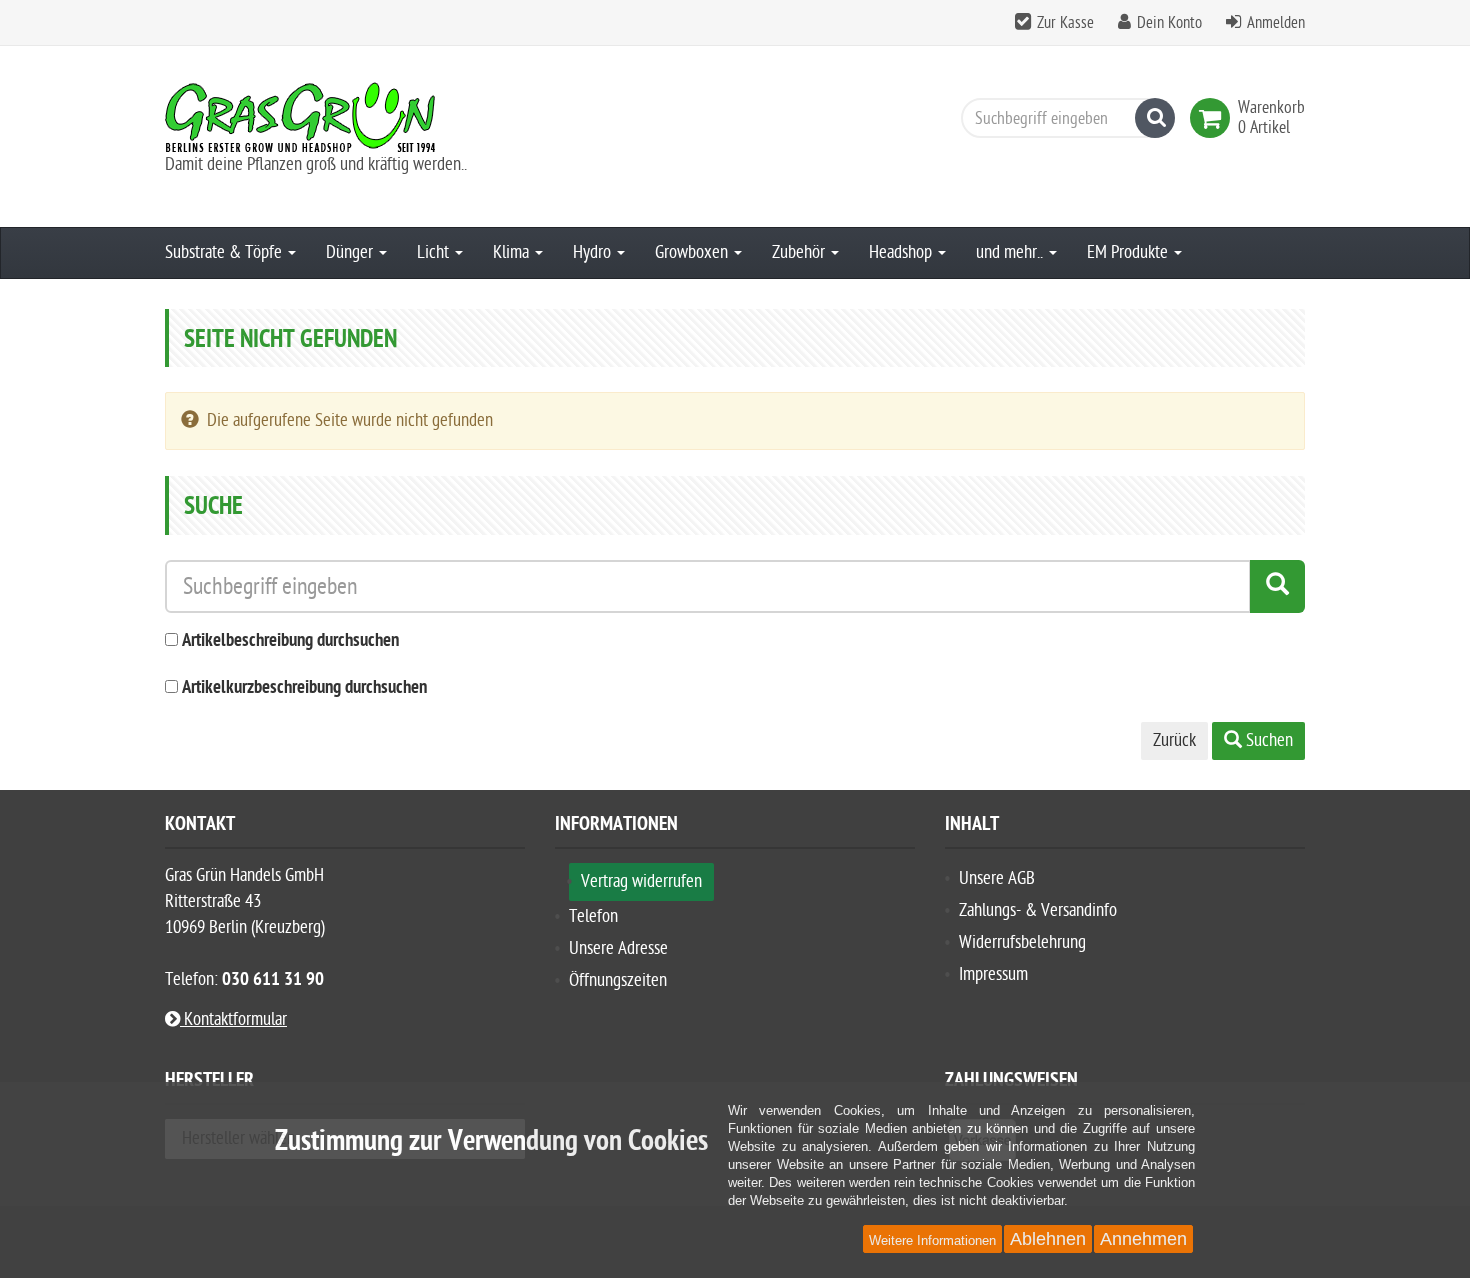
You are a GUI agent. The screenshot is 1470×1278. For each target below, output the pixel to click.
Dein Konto (1169, 23)
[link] (1214, 118)
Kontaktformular (233, 1019)
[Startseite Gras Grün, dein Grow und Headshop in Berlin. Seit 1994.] (345, 117)
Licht (435, 252)
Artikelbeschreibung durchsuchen (290, 641)
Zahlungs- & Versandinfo (1038, 910)
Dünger (351, 252)
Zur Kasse (1065, 23)
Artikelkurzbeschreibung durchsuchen (304, 688)
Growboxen (693, 252)
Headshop (902, 252)
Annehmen (1143, 1239)
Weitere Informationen (932, 1240)
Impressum (993, 974)
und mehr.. (1011, 252)
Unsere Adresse (618, 948)
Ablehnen (1048, 1239)
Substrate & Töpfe (225, 252)
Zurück (1174, 740)
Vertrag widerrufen (641, 881)
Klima (513, 252)
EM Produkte (1129, 252)
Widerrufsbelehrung (1022, 942)
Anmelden (1276, 23)
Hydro (594, 252)
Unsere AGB (997, 878)
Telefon (593, 916)
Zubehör (800, 252)
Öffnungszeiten (618, 980)
